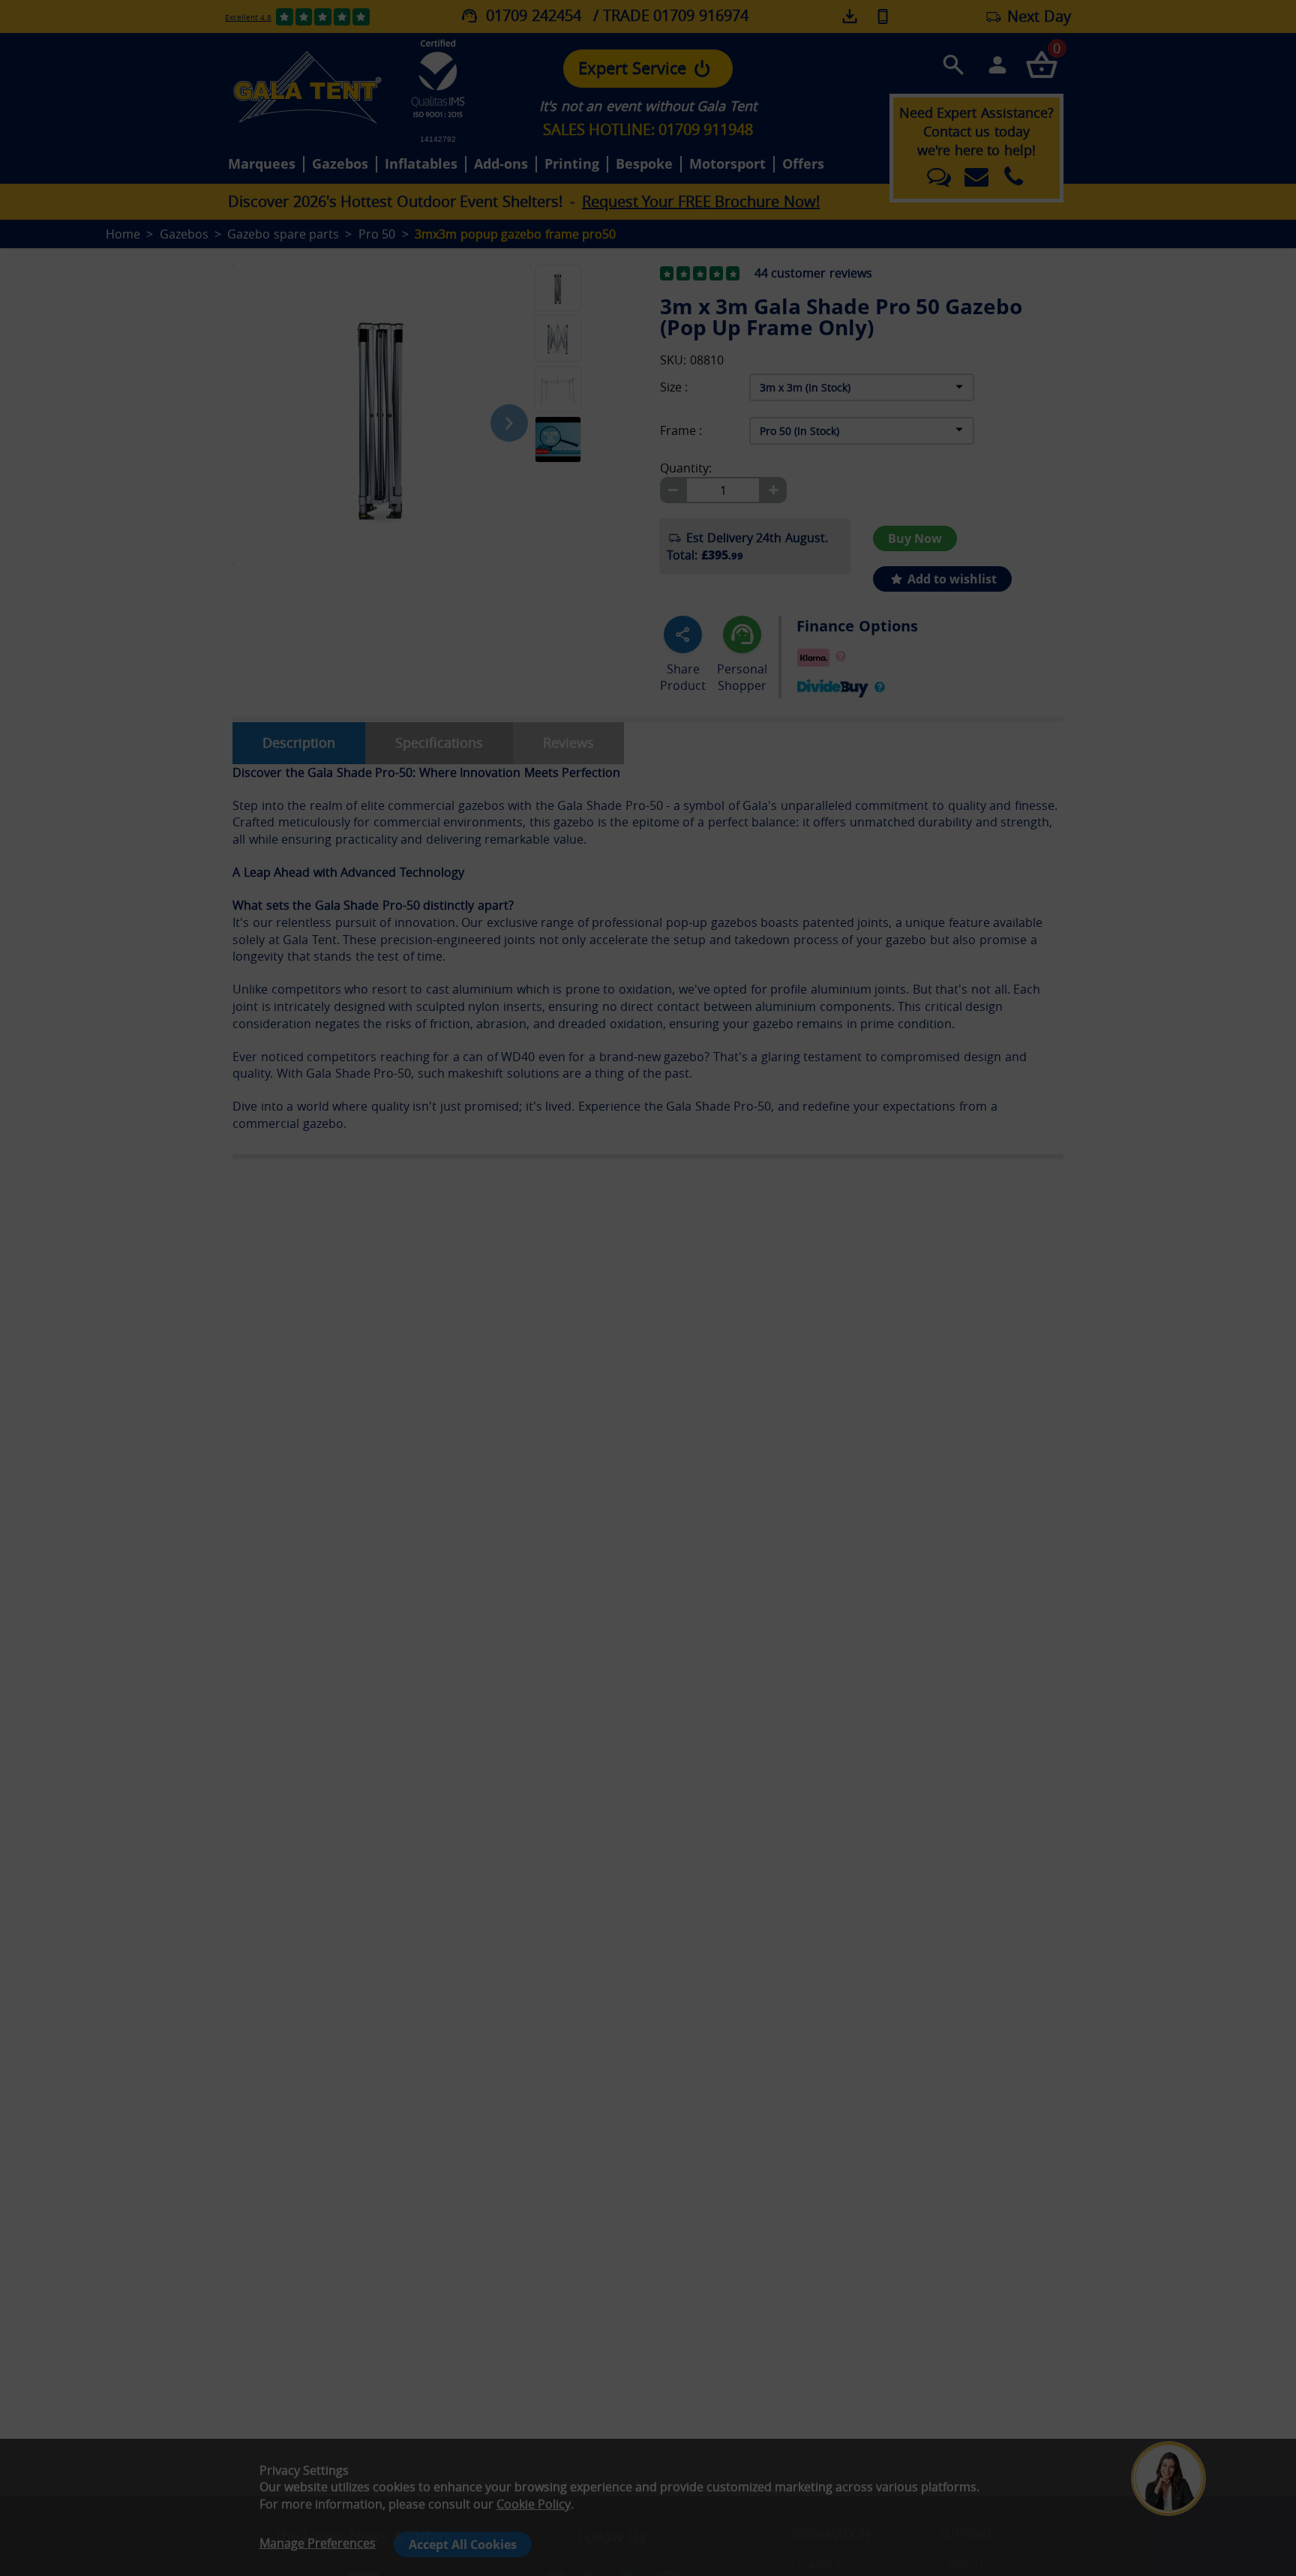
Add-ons (501, 164)
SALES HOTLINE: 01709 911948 (648, 129)
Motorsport (727, 164)
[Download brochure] (851, 16)
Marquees (262, 164)
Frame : (681, 431)
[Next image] (509, 423)
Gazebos (340, 164)
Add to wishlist (951, 579)
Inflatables (421, 164)
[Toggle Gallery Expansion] (633, 256)
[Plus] (773, 490)
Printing (572, 164)
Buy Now (915, 538)
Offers (803, 164)
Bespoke (644, 164)
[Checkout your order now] (1041, 64)
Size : (674, 387)
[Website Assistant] (1172, 2419)
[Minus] (673, 490)
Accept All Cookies (463, 2545)
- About (961, 2563)
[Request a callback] (883, 16)
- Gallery (816, 2563)
